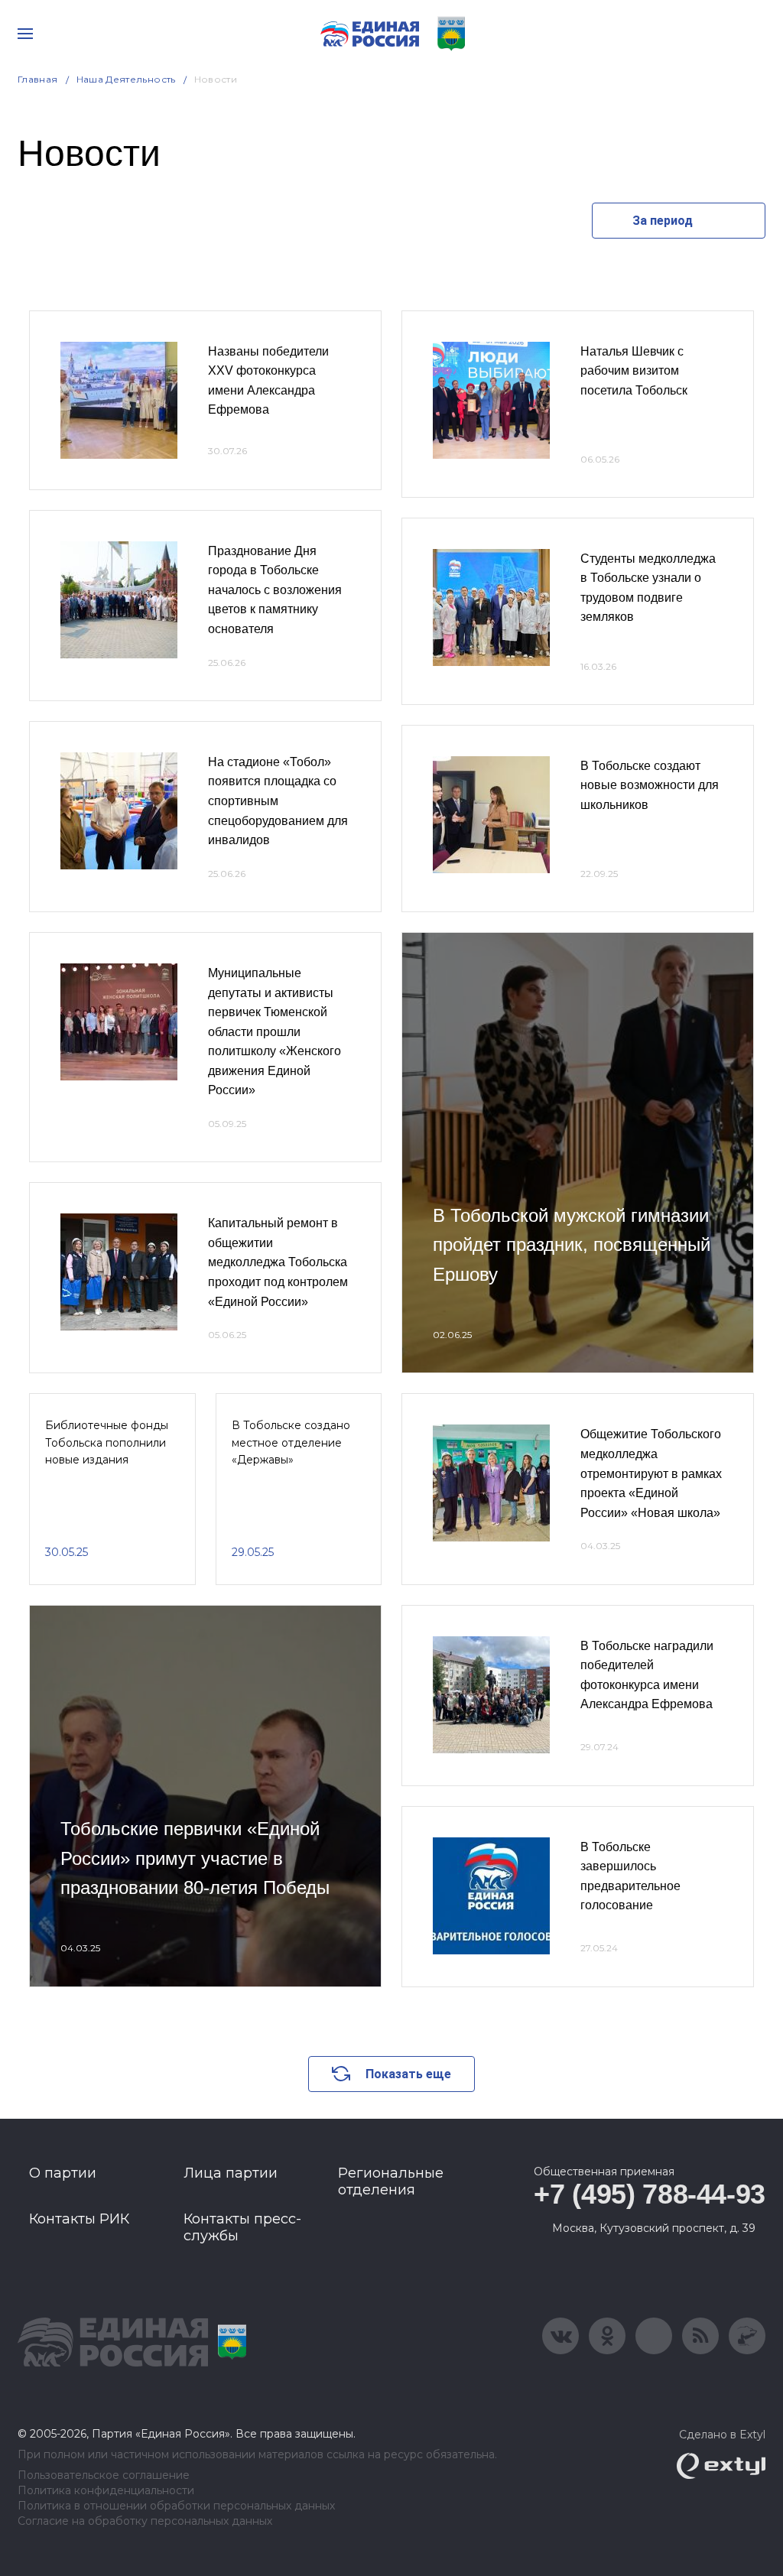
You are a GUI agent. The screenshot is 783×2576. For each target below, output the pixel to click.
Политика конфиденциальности (106, 2491)
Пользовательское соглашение (104, 2475)
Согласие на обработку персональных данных (145, 2521)
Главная (38, 79)
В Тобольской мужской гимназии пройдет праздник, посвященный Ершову (572, 1245)
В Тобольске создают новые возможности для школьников (650, 785)
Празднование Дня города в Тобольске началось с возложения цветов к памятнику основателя (275, 590)
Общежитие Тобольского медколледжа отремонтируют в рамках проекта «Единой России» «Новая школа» (651, 1473)
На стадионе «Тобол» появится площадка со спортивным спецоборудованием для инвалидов (278, 801)
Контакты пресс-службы (242, 2227)
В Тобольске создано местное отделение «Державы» (291, 1442)
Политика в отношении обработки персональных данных (176, 2506)
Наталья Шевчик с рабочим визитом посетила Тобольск (634, 371)
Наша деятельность (126, 79)
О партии (63, 2173)
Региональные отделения (391, 2181)
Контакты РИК (79, 2219)
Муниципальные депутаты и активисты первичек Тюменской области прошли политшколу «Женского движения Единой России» (275, 1032)
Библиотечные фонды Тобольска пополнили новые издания (107, 1442)
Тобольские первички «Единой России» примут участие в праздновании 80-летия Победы (195, 1858)
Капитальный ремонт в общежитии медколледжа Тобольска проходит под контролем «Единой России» (278, 1262)
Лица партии (231, 2173)
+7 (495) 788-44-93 (650, 2194)
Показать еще (408, 2074)
